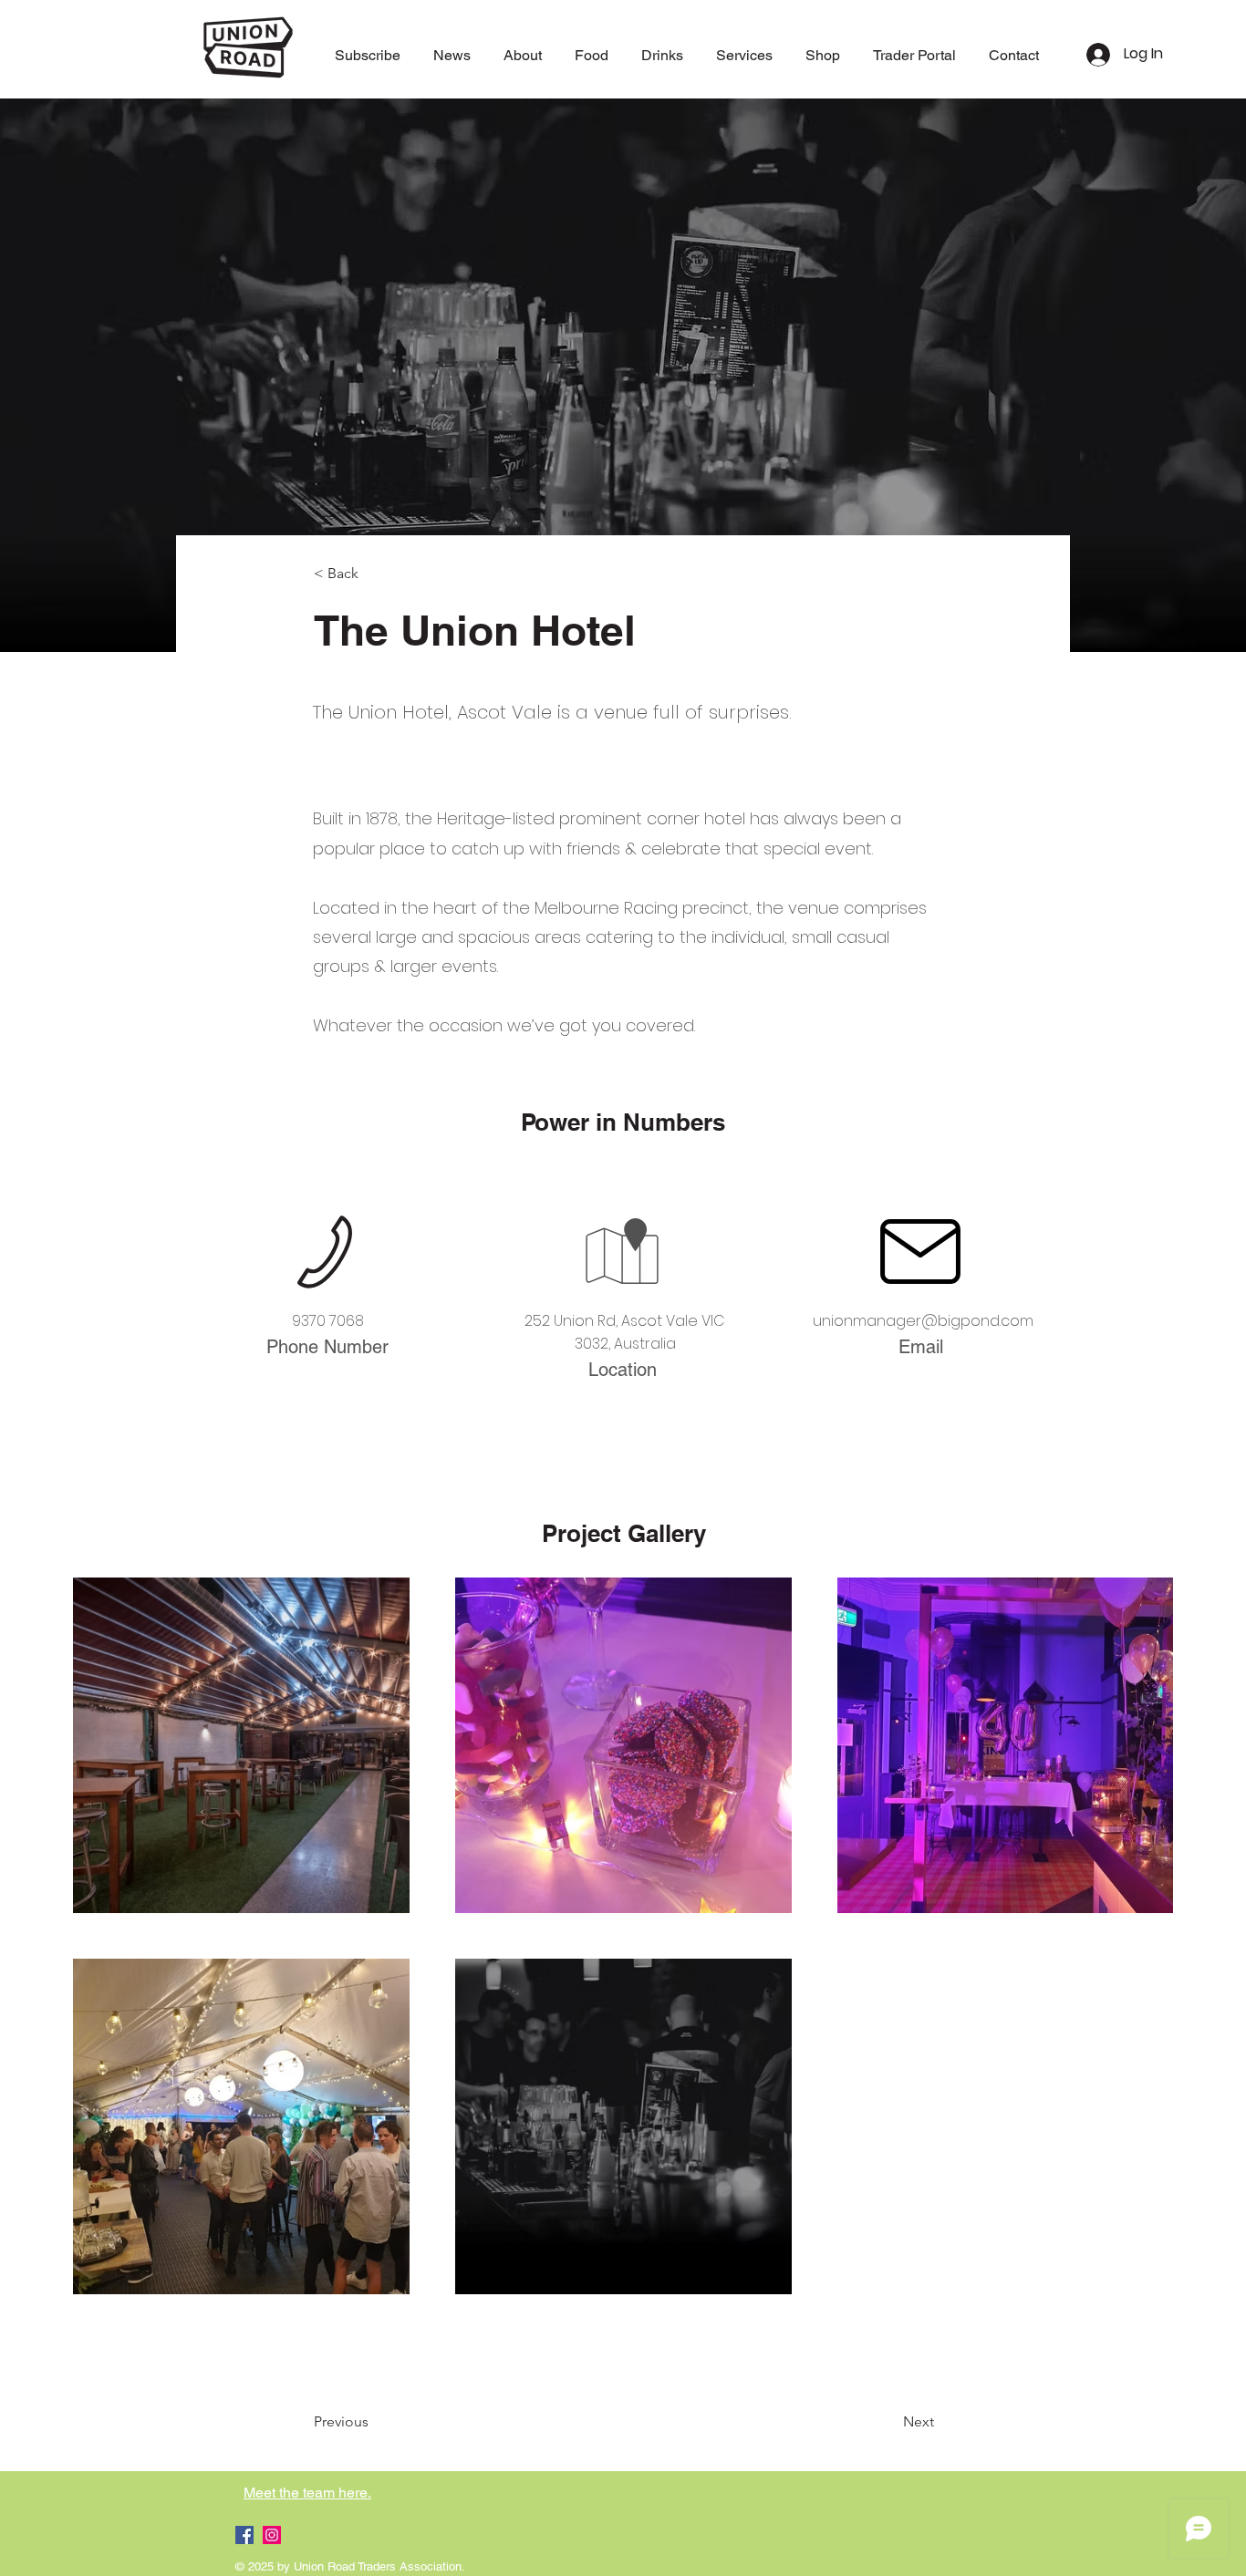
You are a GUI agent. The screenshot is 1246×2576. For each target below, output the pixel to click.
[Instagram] (272, 2535)
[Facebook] (244, 2535)
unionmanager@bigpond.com (923, 1321)
